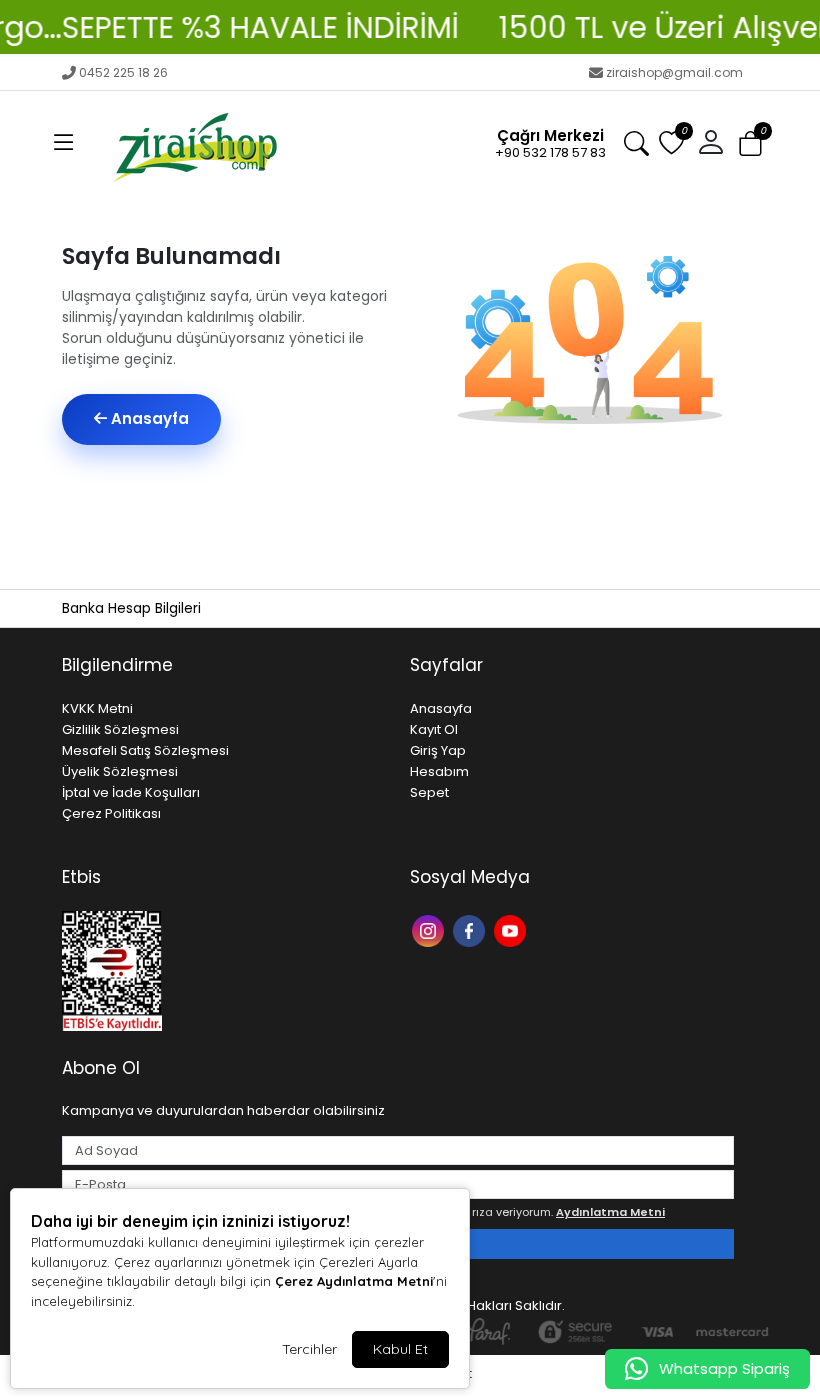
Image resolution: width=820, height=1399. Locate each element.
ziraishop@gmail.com (674, 72)
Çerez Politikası (111, 813)
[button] (64, 143)
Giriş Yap (438, 750)
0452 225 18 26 (123, 72)
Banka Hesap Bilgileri (131, 608)
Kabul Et (400, 1349)
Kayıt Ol (434, 729)
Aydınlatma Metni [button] (610, 1212)
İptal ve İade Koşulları (131, 792)
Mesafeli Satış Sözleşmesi (145, 750)
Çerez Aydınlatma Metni (354, 1281)
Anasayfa (148, 418)
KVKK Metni (97, 708)
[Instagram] (430, 929)
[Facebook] (471, 929)
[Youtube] (512, 929)
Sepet (429, 792)
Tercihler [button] (309, 1349)
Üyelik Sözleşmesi (120, 771)
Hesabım (439, 771)
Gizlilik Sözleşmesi (120, 729)
